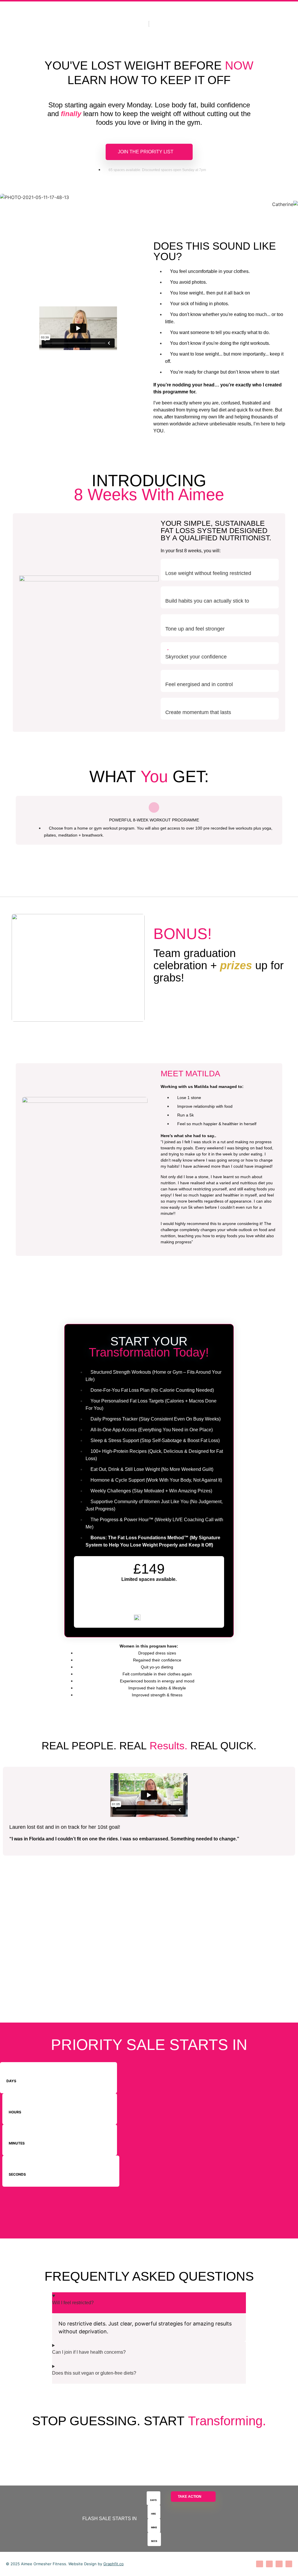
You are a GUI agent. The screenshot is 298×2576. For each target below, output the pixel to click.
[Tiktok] (279, 2564)
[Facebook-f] (269, 2564)
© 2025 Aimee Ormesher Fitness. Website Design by (65, 2564)
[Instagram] (259, 2564)
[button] (149, 870)
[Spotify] (289, 2564)
